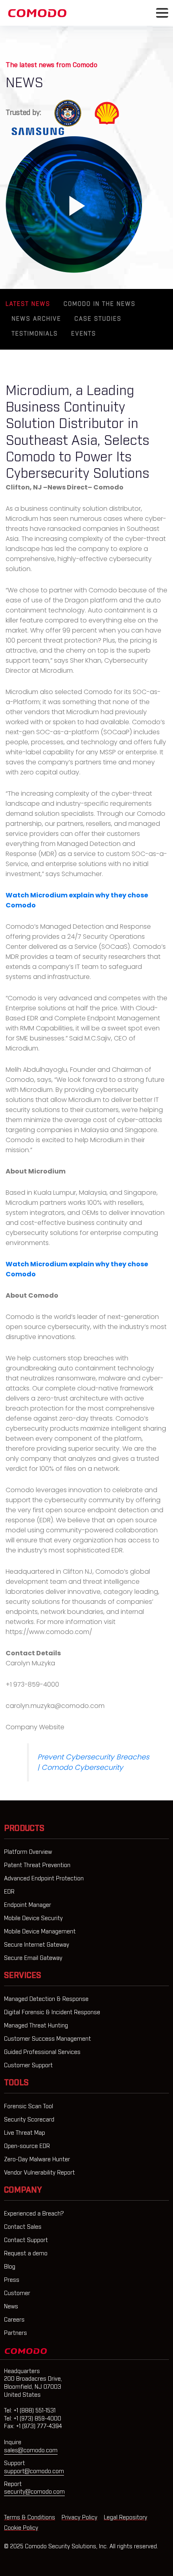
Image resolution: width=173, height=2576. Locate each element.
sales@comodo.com (31, 2451)
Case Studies (98, 319)
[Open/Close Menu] (162, 13)
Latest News (28, 304)
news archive (36, 319)
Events (84, 334)
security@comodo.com (34, 2492)
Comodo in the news (100, 304)
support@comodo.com (34, 2472)
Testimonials (35, 334)
